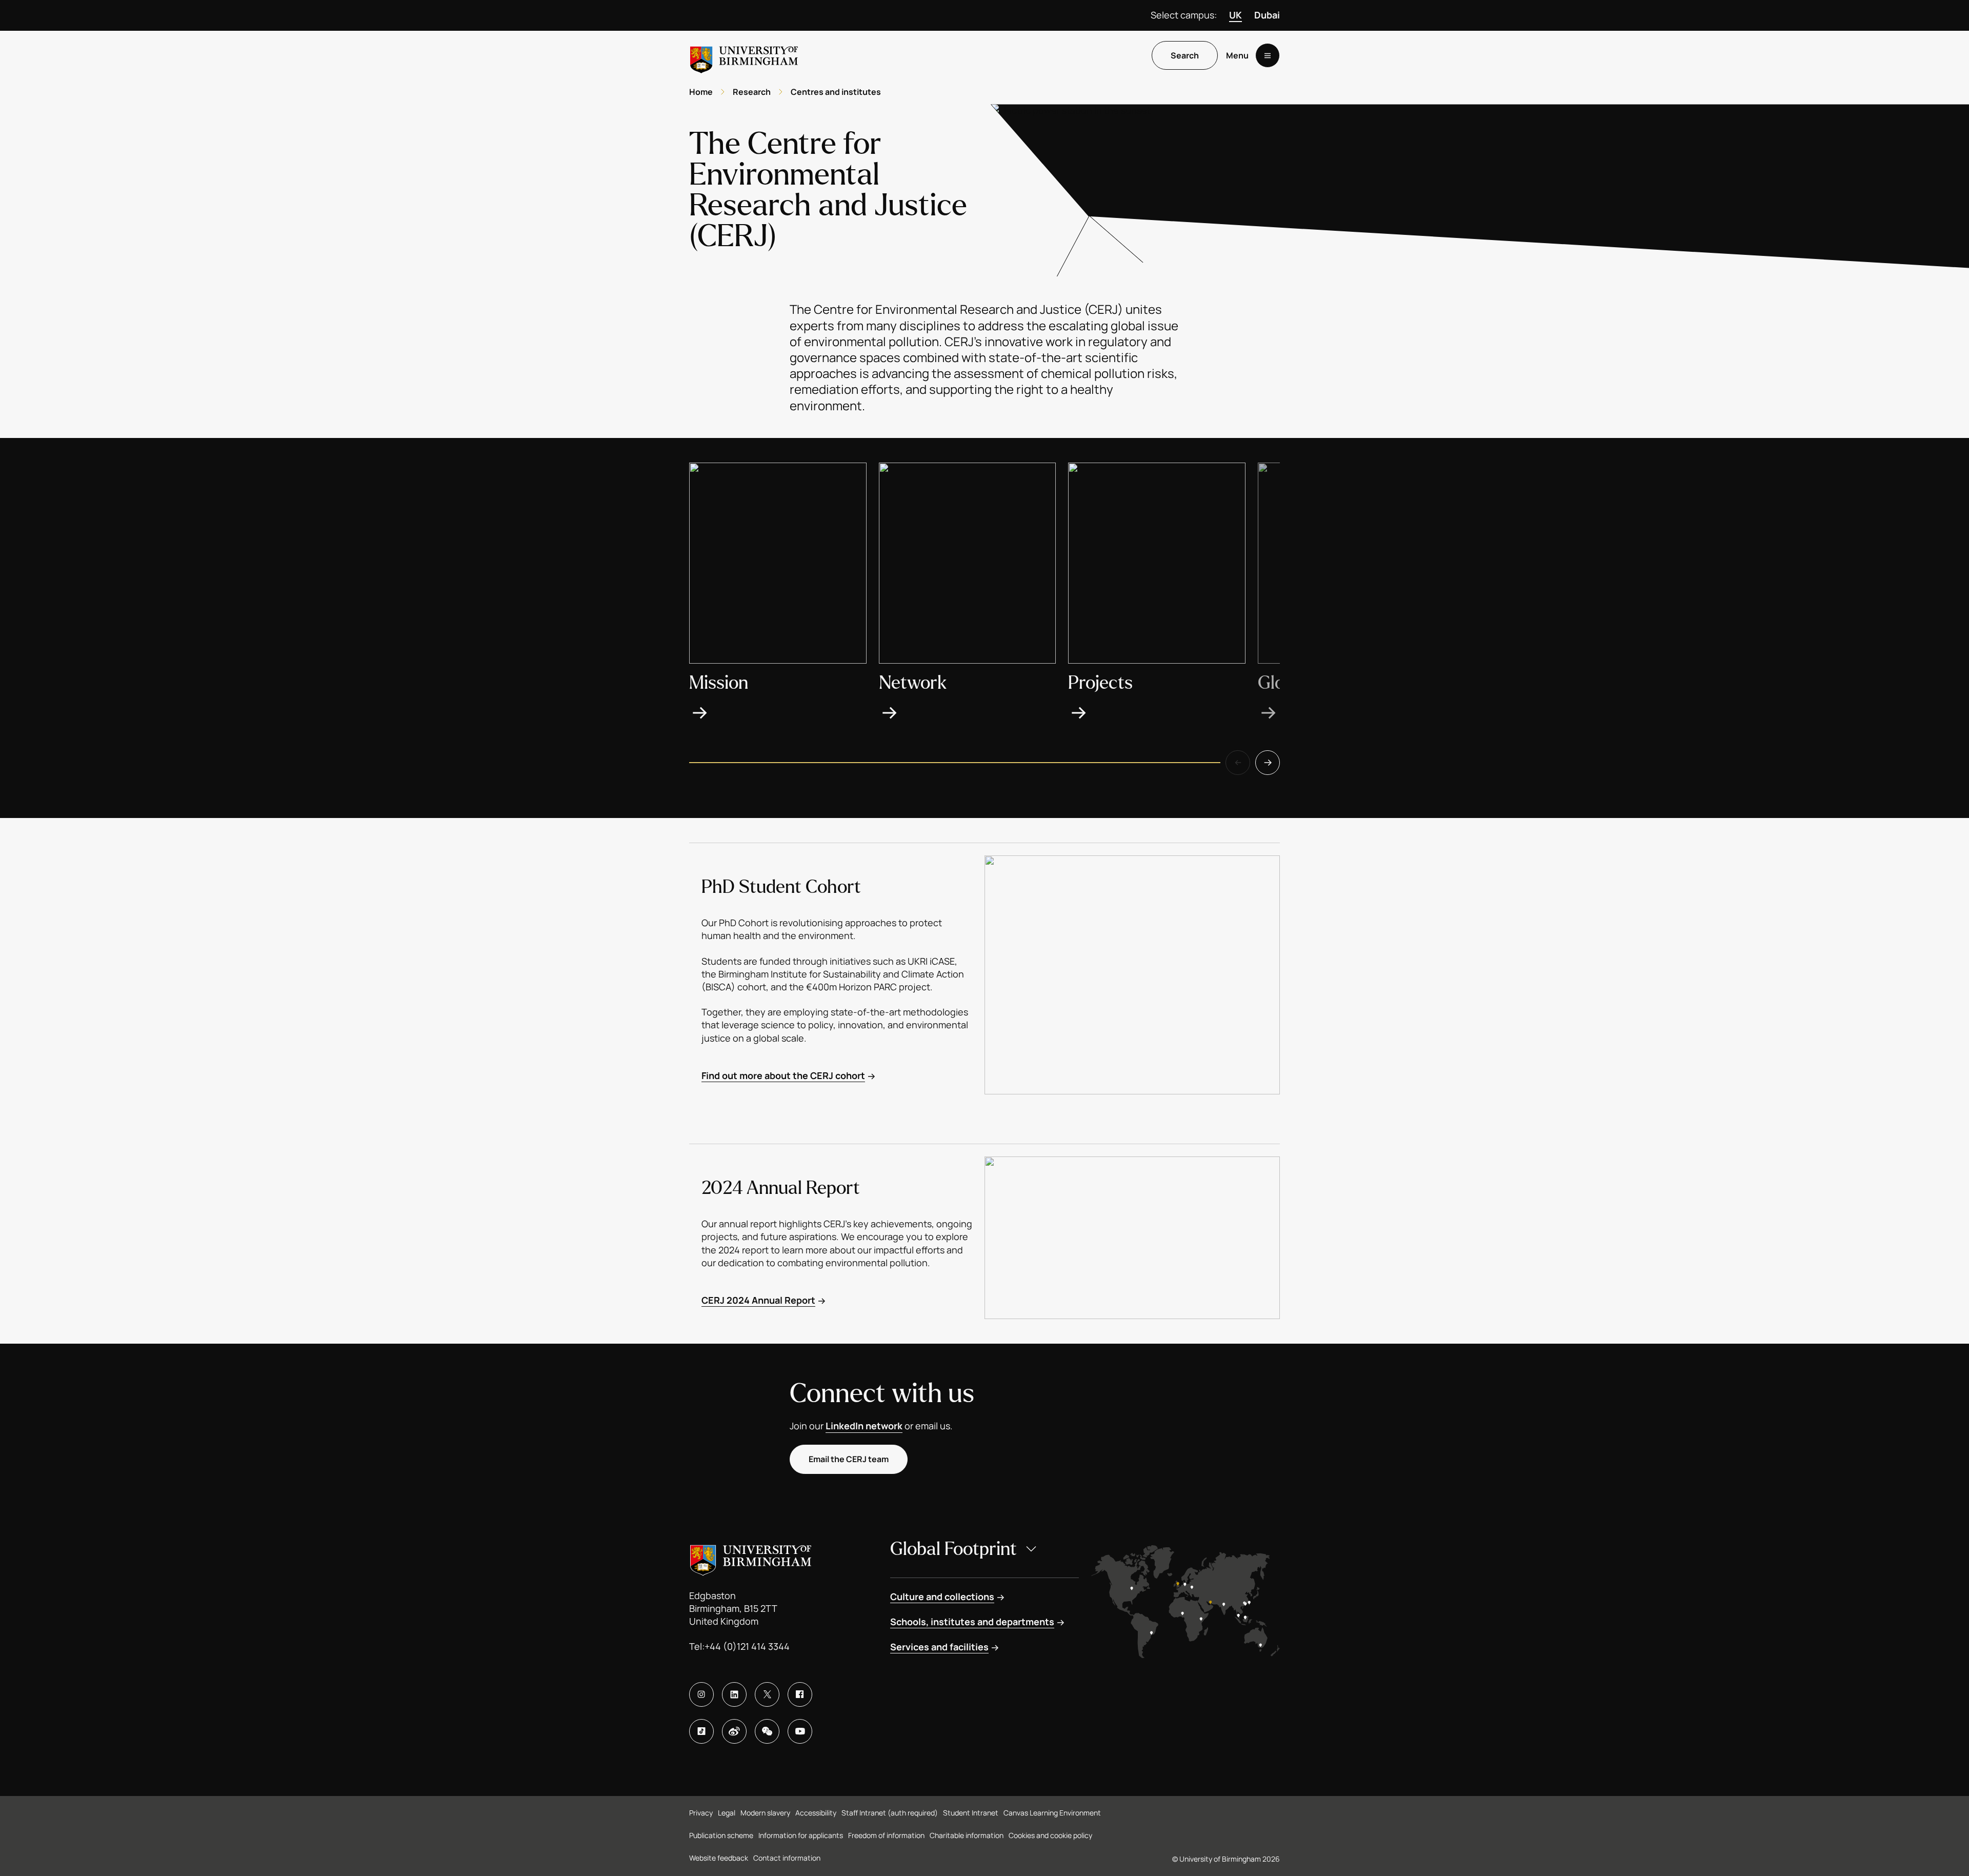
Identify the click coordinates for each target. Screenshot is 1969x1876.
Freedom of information (886, 1835)
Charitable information (967, 1835)
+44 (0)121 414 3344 (747, 1646)
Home (701, 92)
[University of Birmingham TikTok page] (701, 1731)
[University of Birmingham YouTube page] (800, 1731)
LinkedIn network (864, 1426)
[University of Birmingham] (744, 56)
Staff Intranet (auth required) (890, 1813)
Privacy (701, 1813)
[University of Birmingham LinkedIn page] (734, 1694)
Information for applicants (801, 1835)
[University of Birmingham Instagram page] (701, 1694)
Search (1185, 56)
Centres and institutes (836, 92)
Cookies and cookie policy (1050, 1835)
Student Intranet (971, 1813)
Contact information (787, 1858)
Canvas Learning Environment (1052, 1813)
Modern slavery (765, 1813)
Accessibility (816, 1813)
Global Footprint (953, 1549)
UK (1235, 15)
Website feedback (719, 1858)
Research (752, 92)
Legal (727, 1813)
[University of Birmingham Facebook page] (800, 1694)
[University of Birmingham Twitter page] (767, 1694)
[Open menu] (1268, 56)
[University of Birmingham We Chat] (767, 1731)
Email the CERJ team (849, 1459)
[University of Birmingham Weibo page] (734, 1731)
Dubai (1267, 15)
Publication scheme (721, 1835)
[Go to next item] (1268, 763)
